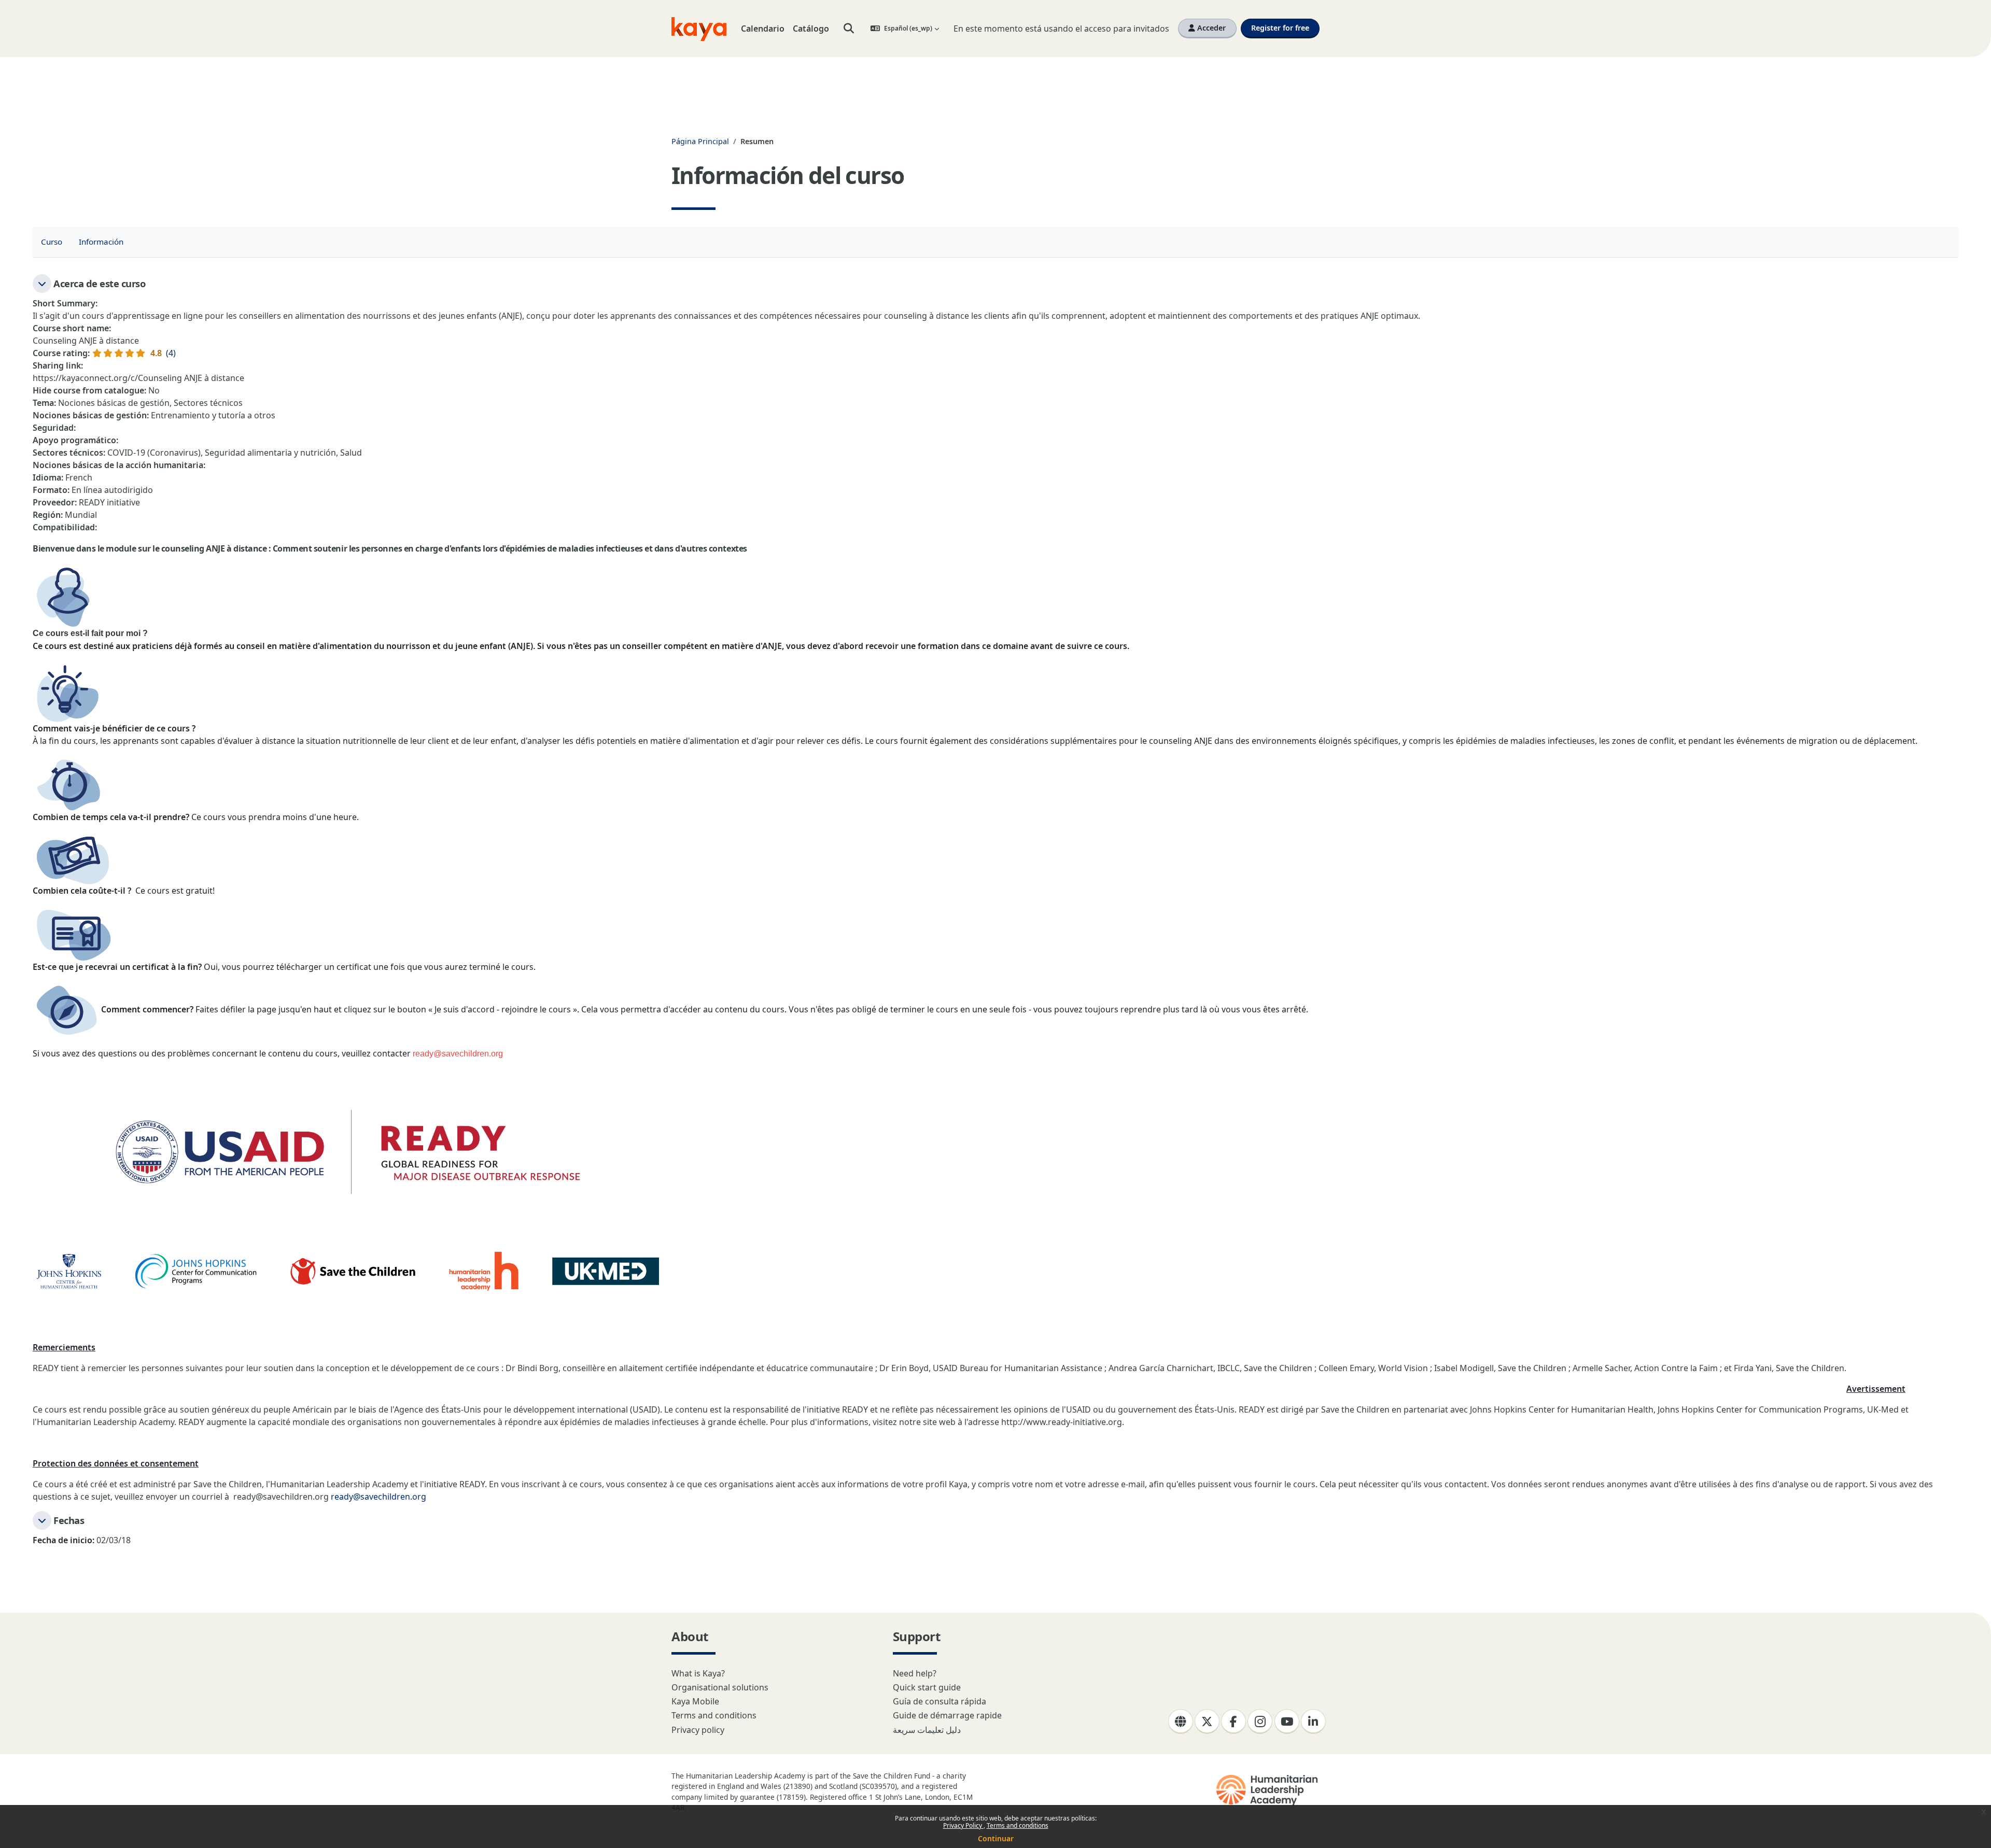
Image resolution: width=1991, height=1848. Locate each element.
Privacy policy (698, 1730)
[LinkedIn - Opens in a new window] (1313, 1722)
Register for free (1280, 28)
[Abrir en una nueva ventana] (1268, 1790)
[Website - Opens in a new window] (1181, 1722)
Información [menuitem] (101, 242)
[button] (849, 29)
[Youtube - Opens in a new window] (1287, 1722)
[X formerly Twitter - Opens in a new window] (1207, 1722)
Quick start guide (927, 1687)
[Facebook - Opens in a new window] (1233, 1722)
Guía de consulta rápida (940, 1701)
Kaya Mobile (695, 1701)
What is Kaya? (698, 1673)
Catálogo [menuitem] (811, 29)
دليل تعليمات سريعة (927, 1730)
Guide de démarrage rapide (947, 1715)
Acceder (1210, 28)
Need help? (915, 1673)
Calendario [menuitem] (763, 29)
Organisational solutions (720, 1687)
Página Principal (700, 141)
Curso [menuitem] (52, 242)
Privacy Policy (963, 1825)
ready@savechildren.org (378, 1497)
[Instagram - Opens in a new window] (1260, 1722)
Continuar (996, 1838)
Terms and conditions (1018, 1825)
